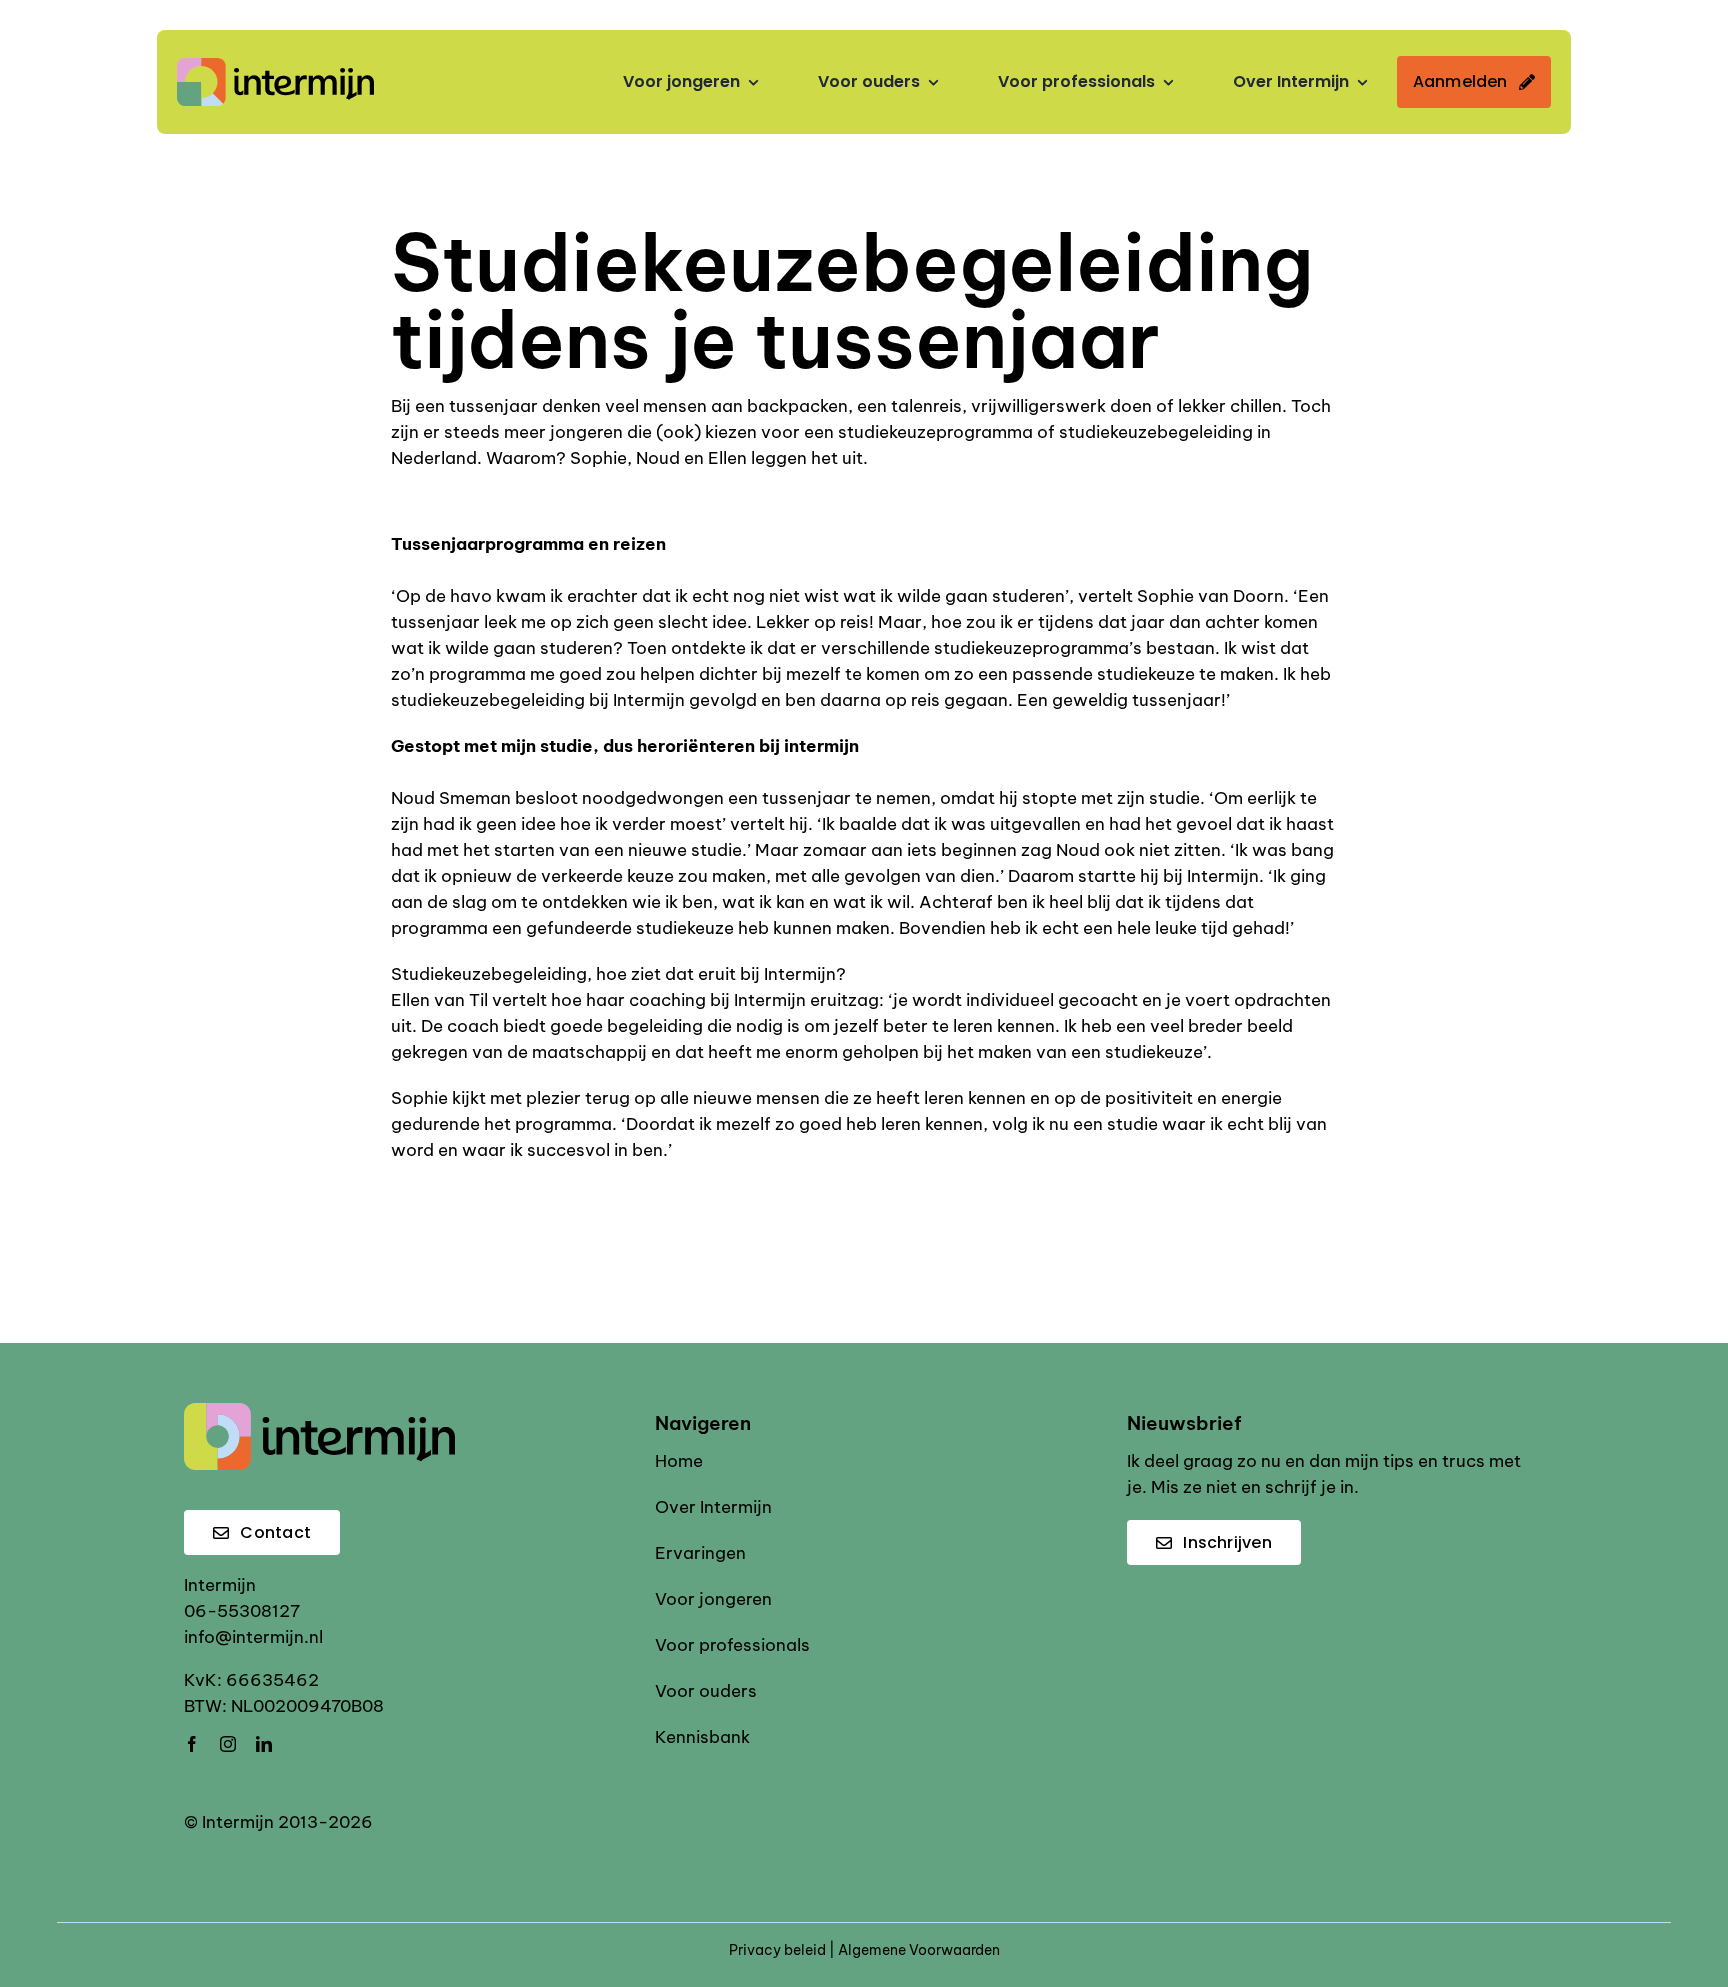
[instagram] (228, 1744)
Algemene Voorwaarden (919, 1950)
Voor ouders (706, 1691)
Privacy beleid (777, 1950)
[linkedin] (264, 1744)
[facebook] (192, 1744)
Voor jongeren (713, 1599)
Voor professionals (732, 1645)
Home (679, 1461)
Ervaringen (700, 1553)
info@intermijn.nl (253, 1637)
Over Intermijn (713, 1507)
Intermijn (220, 1585)
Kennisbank (702, 1737)
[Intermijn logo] (275, 66)
